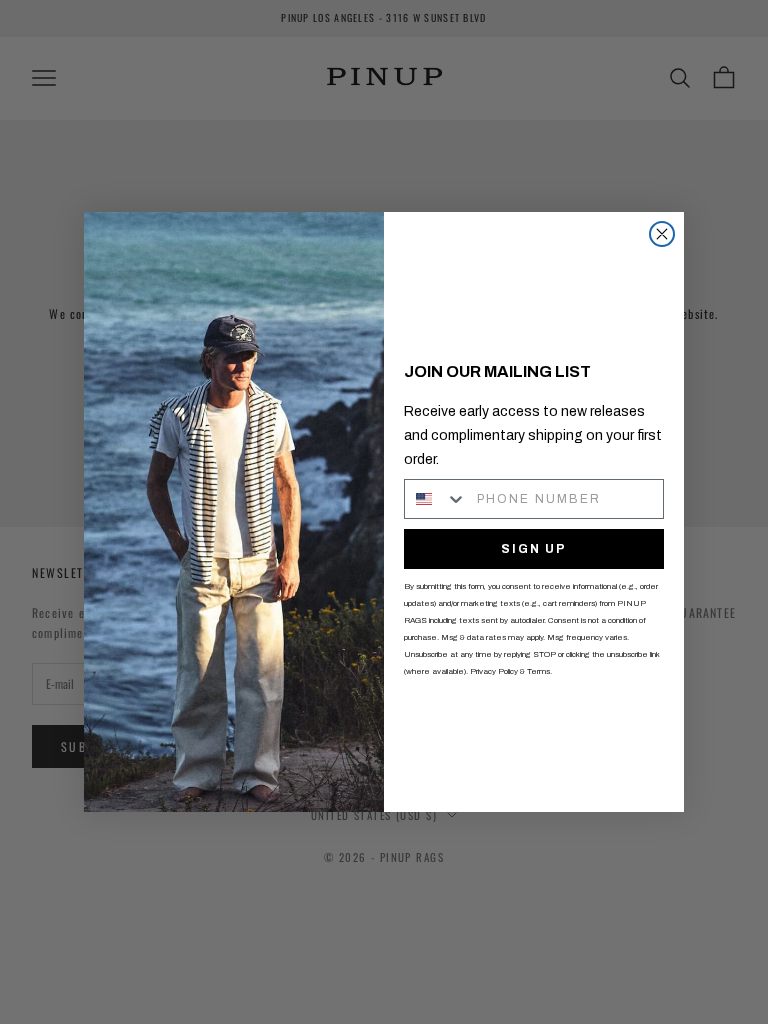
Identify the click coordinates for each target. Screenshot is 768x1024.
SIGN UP (534, 549)
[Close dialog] (662, 234)
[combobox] (436, 499)
